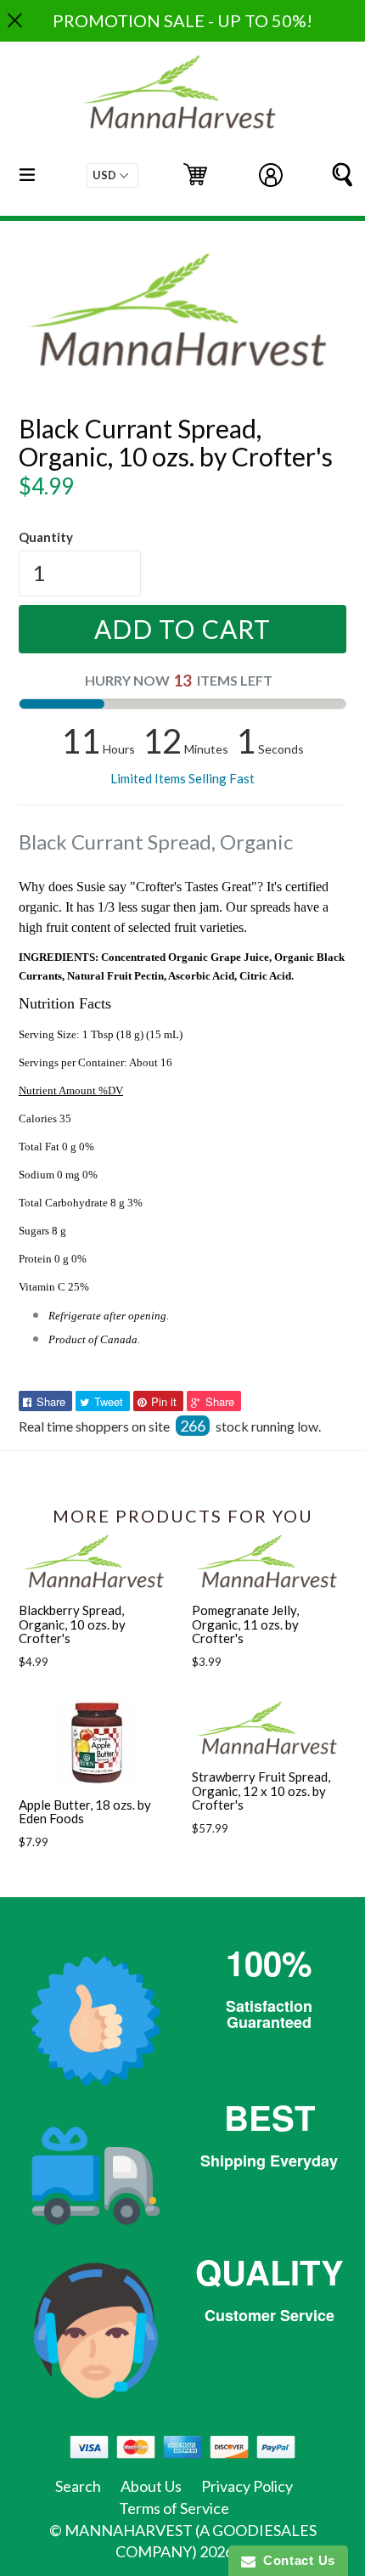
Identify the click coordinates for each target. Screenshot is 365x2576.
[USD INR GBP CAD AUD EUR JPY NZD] (112, 175)
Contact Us (295, 2560)
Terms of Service (174, 2508)
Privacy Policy (247, 2486)
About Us (151, 2486)
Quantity (46, 537)
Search (78, 2486)
